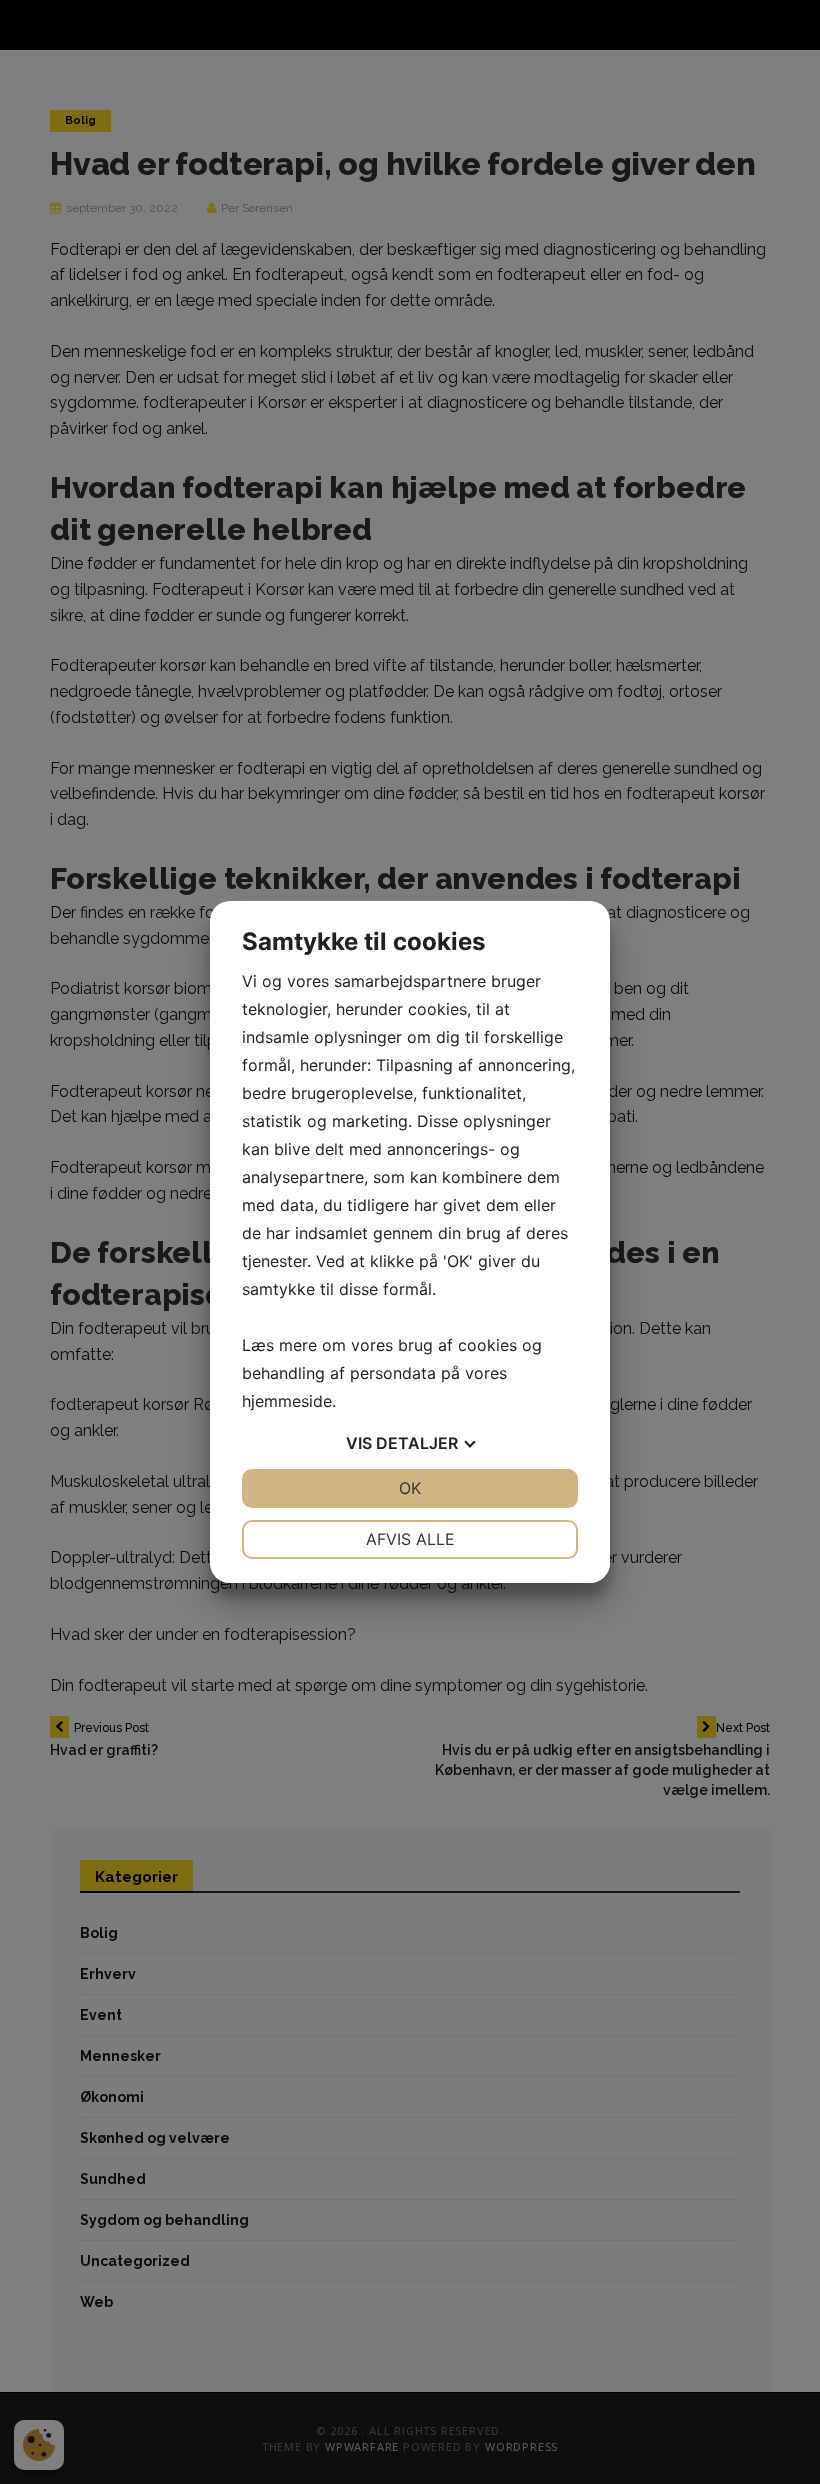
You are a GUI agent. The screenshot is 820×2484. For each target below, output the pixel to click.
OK (410, 1488)
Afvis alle (410, 1539)
